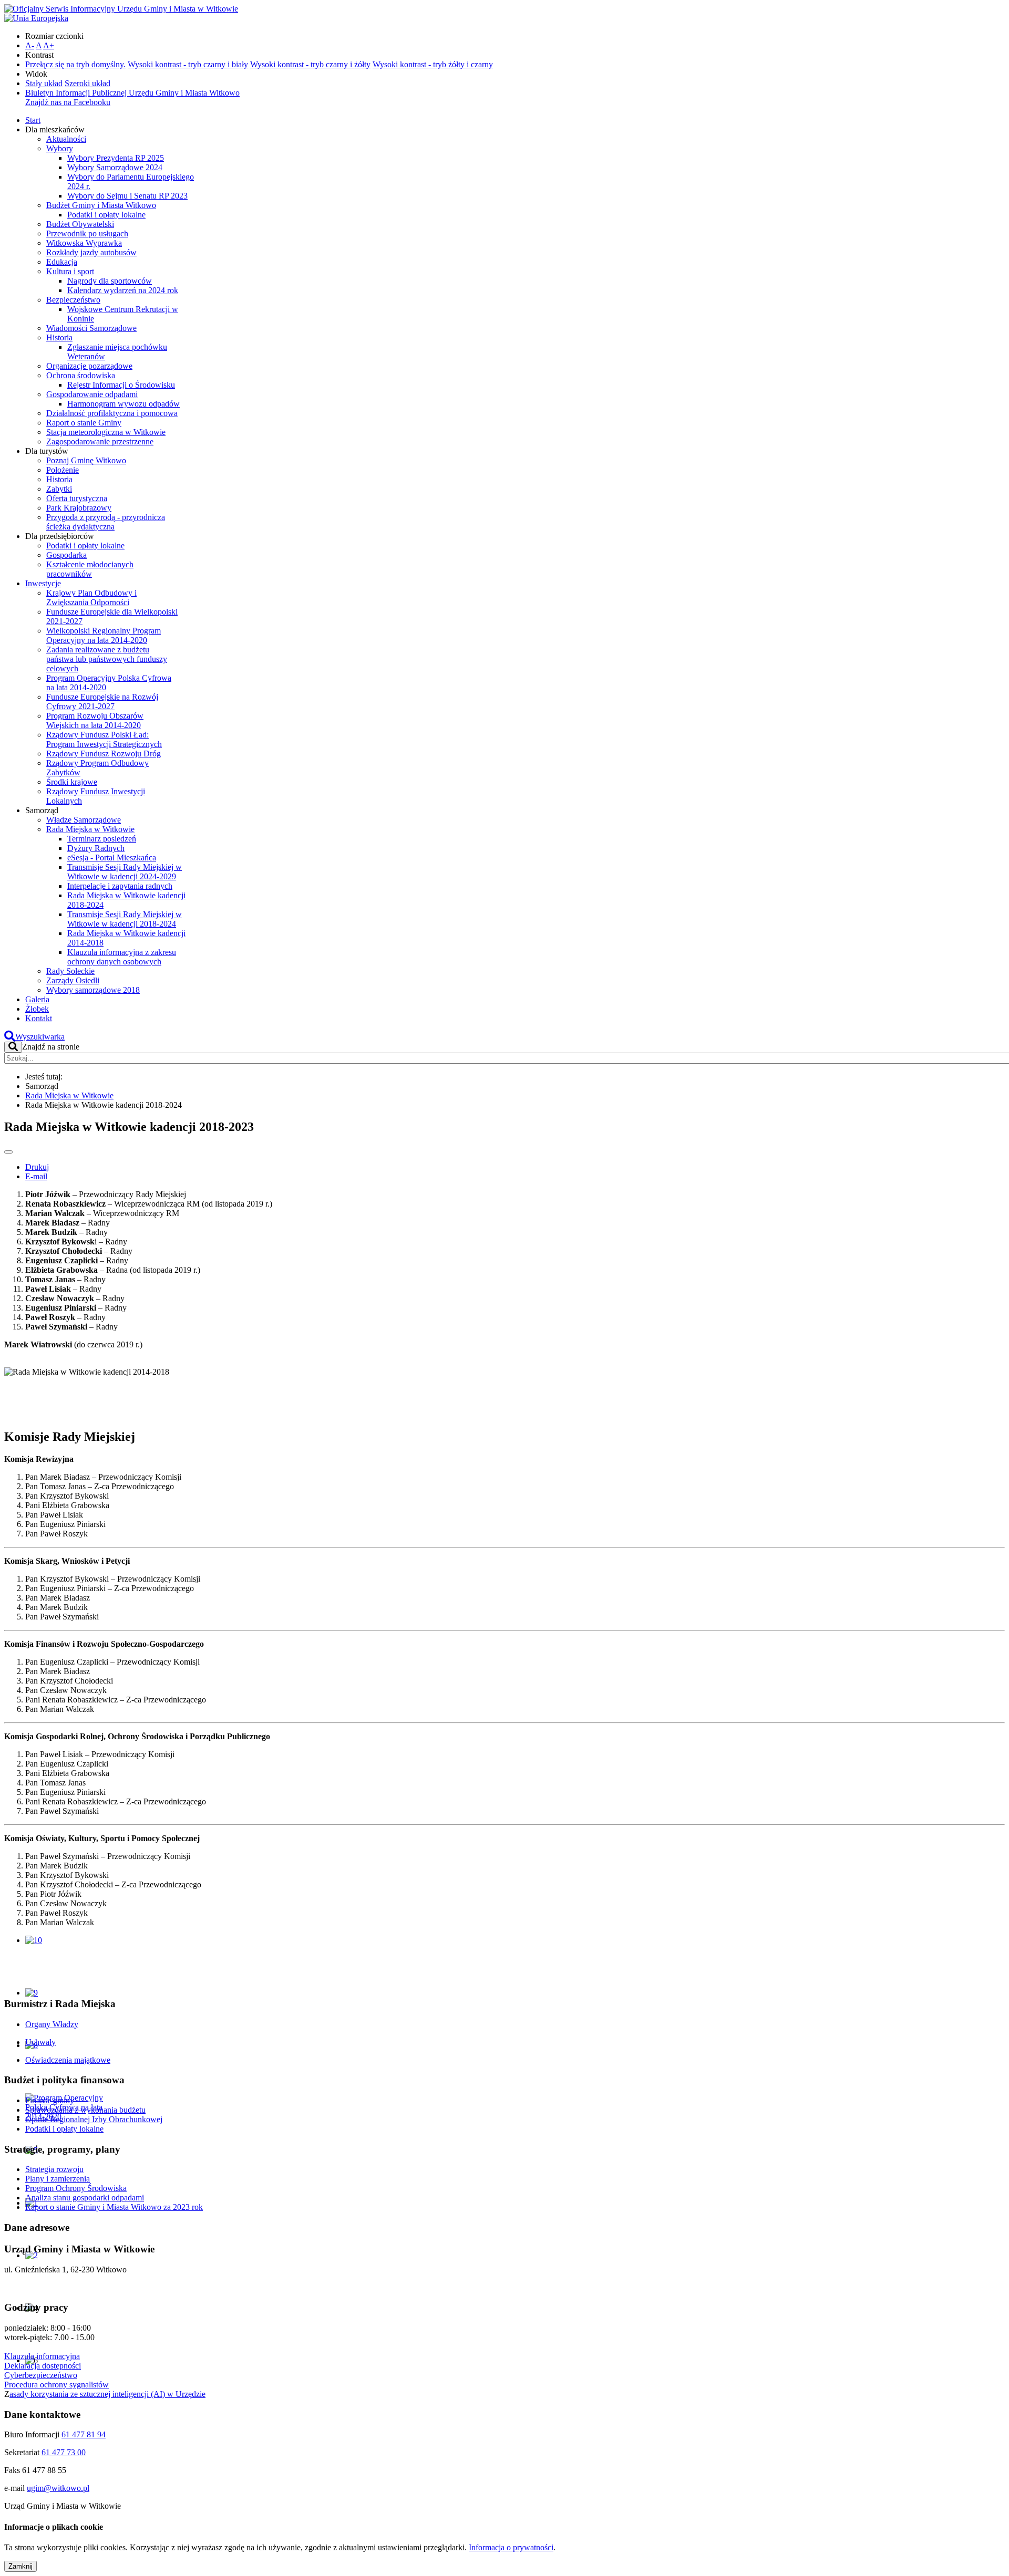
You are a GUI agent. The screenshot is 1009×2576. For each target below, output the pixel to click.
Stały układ (44, 83)
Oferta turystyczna (77, 498)
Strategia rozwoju (54, 2169)
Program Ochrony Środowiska (76, 2188)
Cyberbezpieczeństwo (41, 2375)
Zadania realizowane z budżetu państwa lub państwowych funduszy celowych (107, 659)
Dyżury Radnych (96, 848)
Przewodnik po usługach (87, 233)
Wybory (60, 148)
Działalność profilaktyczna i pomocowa (112, 413)
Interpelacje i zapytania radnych (120, 886)
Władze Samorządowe (84, 820)
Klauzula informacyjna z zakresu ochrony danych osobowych (122, 957)
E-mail (36, 1176)
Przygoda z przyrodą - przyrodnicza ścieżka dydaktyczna (106, 522)
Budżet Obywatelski (80, 224)
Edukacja (62, 262)
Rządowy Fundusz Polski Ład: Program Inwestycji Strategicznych (104, 739)
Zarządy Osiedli (73, 980)
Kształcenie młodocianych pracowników (90, 569)
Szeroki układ (87, 83)
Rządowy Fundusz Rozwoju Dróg (104, 754)
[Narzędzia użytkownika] (8, 1152)
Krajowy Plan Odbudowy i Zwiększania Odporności (91, 598)
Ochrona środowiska (81, 375)
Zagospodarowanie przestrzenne (100, 442)
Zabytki (59, 489)
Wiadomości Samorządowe (91, 328)
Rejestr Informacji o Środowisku (121, 385)
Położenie (63, 470)
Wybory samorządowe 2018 (93, 990)
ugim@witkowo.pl (58, 2488)
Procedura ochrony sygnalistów (56, 2385)
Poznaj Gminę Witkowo (86, 460)
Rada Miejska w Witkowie (90, 829)
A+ (49, 45)
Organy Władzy (52, 2024)
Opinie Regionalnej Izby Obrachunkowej (94, 2119)
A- (30, 45)
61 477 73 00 (64, 2452)
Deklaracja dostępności (43, 2366)
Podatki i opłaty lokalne (106, 215)
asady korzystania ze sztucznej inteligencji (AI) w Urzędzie (107, 2394)
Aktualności (66, 139)
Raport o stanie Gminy (84, 423)
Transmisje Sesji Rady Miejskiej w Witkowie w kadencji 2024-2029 (125, 872)
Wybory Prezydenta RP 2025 (116, 158)
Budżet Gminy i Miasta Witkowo (101, 205)
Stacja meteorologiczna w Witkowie (106, 432)
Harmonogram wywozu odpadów (123, 404)
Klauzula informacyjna (42, 2356)
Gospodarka (66, 555)
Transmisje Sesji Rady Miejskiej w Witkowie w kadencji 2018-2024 (125, 919)
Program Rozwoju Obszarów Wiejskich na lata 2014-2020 (95, 720)
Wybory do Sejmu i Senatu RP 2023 (127, 196)
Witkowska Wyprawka (84, 243)
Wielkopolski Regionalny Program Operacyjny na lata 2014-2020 (104, 635)
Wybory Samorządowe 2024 (115, 167)
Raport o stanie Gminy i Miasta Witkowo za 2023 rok (114, 2207)
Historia (59, 337)
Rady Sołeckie (70, 971)
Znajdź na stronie (51, 1047)
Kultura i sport (70, 271)
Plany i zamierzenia (58, 2179)
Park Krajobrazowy (79, 508)
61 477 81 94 (84, 2434)
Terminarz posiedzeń (102, 839)
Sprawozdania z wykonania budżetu (85, 2110)
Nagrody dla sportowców (110, 281)
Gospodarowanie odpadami (92, 394)
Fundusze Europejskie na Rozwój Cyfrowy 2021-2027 (102, 702)
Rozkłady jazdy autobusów (91, 252)
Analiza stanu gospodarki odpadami (85, 2198)
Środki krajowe (72, 782)
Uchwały (40, 2042)
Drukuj (37, 1167)
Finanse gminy (50, 2100)
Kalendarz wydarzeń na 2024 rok (123, 290)
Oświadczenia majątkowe (68, 2060)
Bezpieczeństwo (73, 300)
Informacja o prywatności (511, 2547)
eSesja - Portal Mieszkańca (112, 858)
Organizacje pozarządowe (89, 366)
